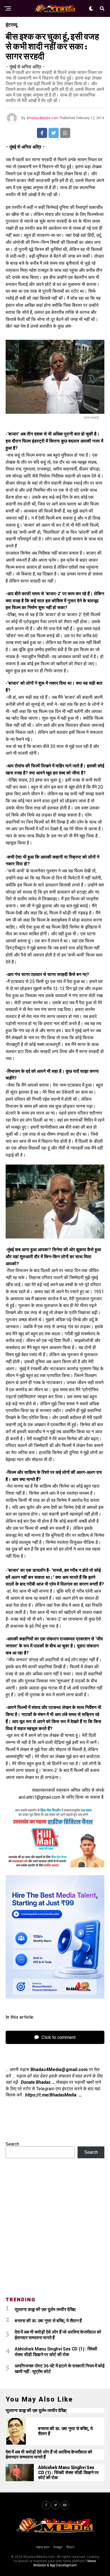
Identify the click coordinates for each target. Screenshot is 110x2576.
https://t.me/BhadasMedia (51, 2095)
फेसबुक (58, 2547)
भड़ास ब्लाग (43, 2547)
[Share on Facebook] (42, 133)
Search (12, 2144)
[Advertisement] (55, 2231)
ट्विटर (70, 2547)
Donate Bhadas (36, 2082)
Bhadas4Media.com (43, 118)
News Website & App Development (65, 2563)
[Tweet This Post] (54, 133)
